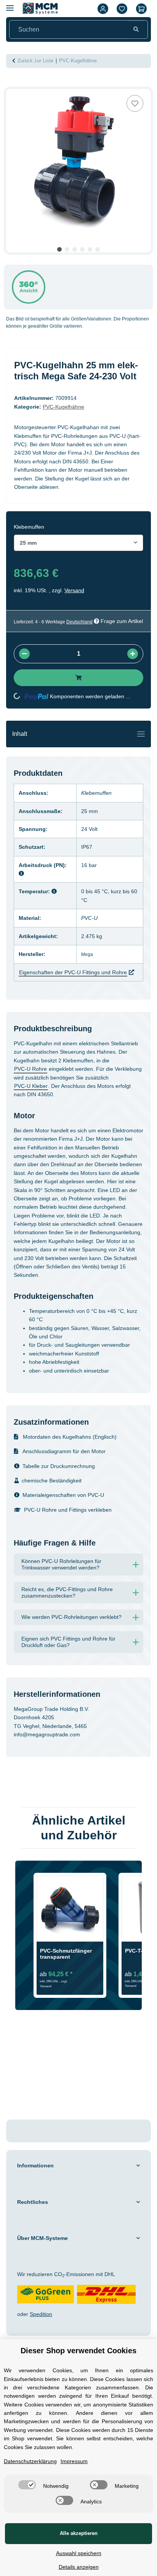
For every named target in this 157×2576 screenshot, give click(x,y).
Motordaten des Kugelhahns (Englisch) (69, 1437)
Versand (74, 590)
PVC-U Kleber (31, 1086)
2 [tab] (67, 249)
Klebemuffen (96, 793)
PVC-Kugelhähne (63, 407)
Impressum (74, 2461)
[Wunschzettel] (122, 9)
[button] (103, 9)
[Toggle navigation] (141, 734)
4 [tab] (82, 249)
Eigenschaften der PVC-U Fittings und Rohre (73, 972)
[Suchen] (136, 30)
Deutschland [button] (79, 622)
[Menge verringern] (24, 654)
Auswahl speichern (79, 2553)
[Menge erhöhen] (133, 654)
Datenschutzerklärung (30, 2461)
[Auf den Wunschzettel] (135, 103)
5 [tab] (90, 249)
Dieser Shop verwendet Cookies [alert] (78, 2351)
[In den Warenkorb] (12, 85)
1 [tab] (59, 249)
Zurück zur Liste (35, 61)
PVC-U (89, 918)
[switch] (27, 2485)
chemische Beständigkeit (52, 1481)
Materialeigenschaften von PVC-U (63, 1495)
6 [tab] (98, 249)
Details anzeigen (79, 2567)
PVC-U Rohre (30, 1069)
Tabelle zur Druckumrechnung (59, 1466)
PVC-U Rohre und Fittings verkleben (68, 1510)
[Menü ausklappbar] (10, 5)
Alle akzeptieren (79, 2533)
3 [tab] (75, 249)
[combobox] (78, 543)
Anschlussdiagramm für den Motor (63, 1451)
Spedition (41, 2314)
